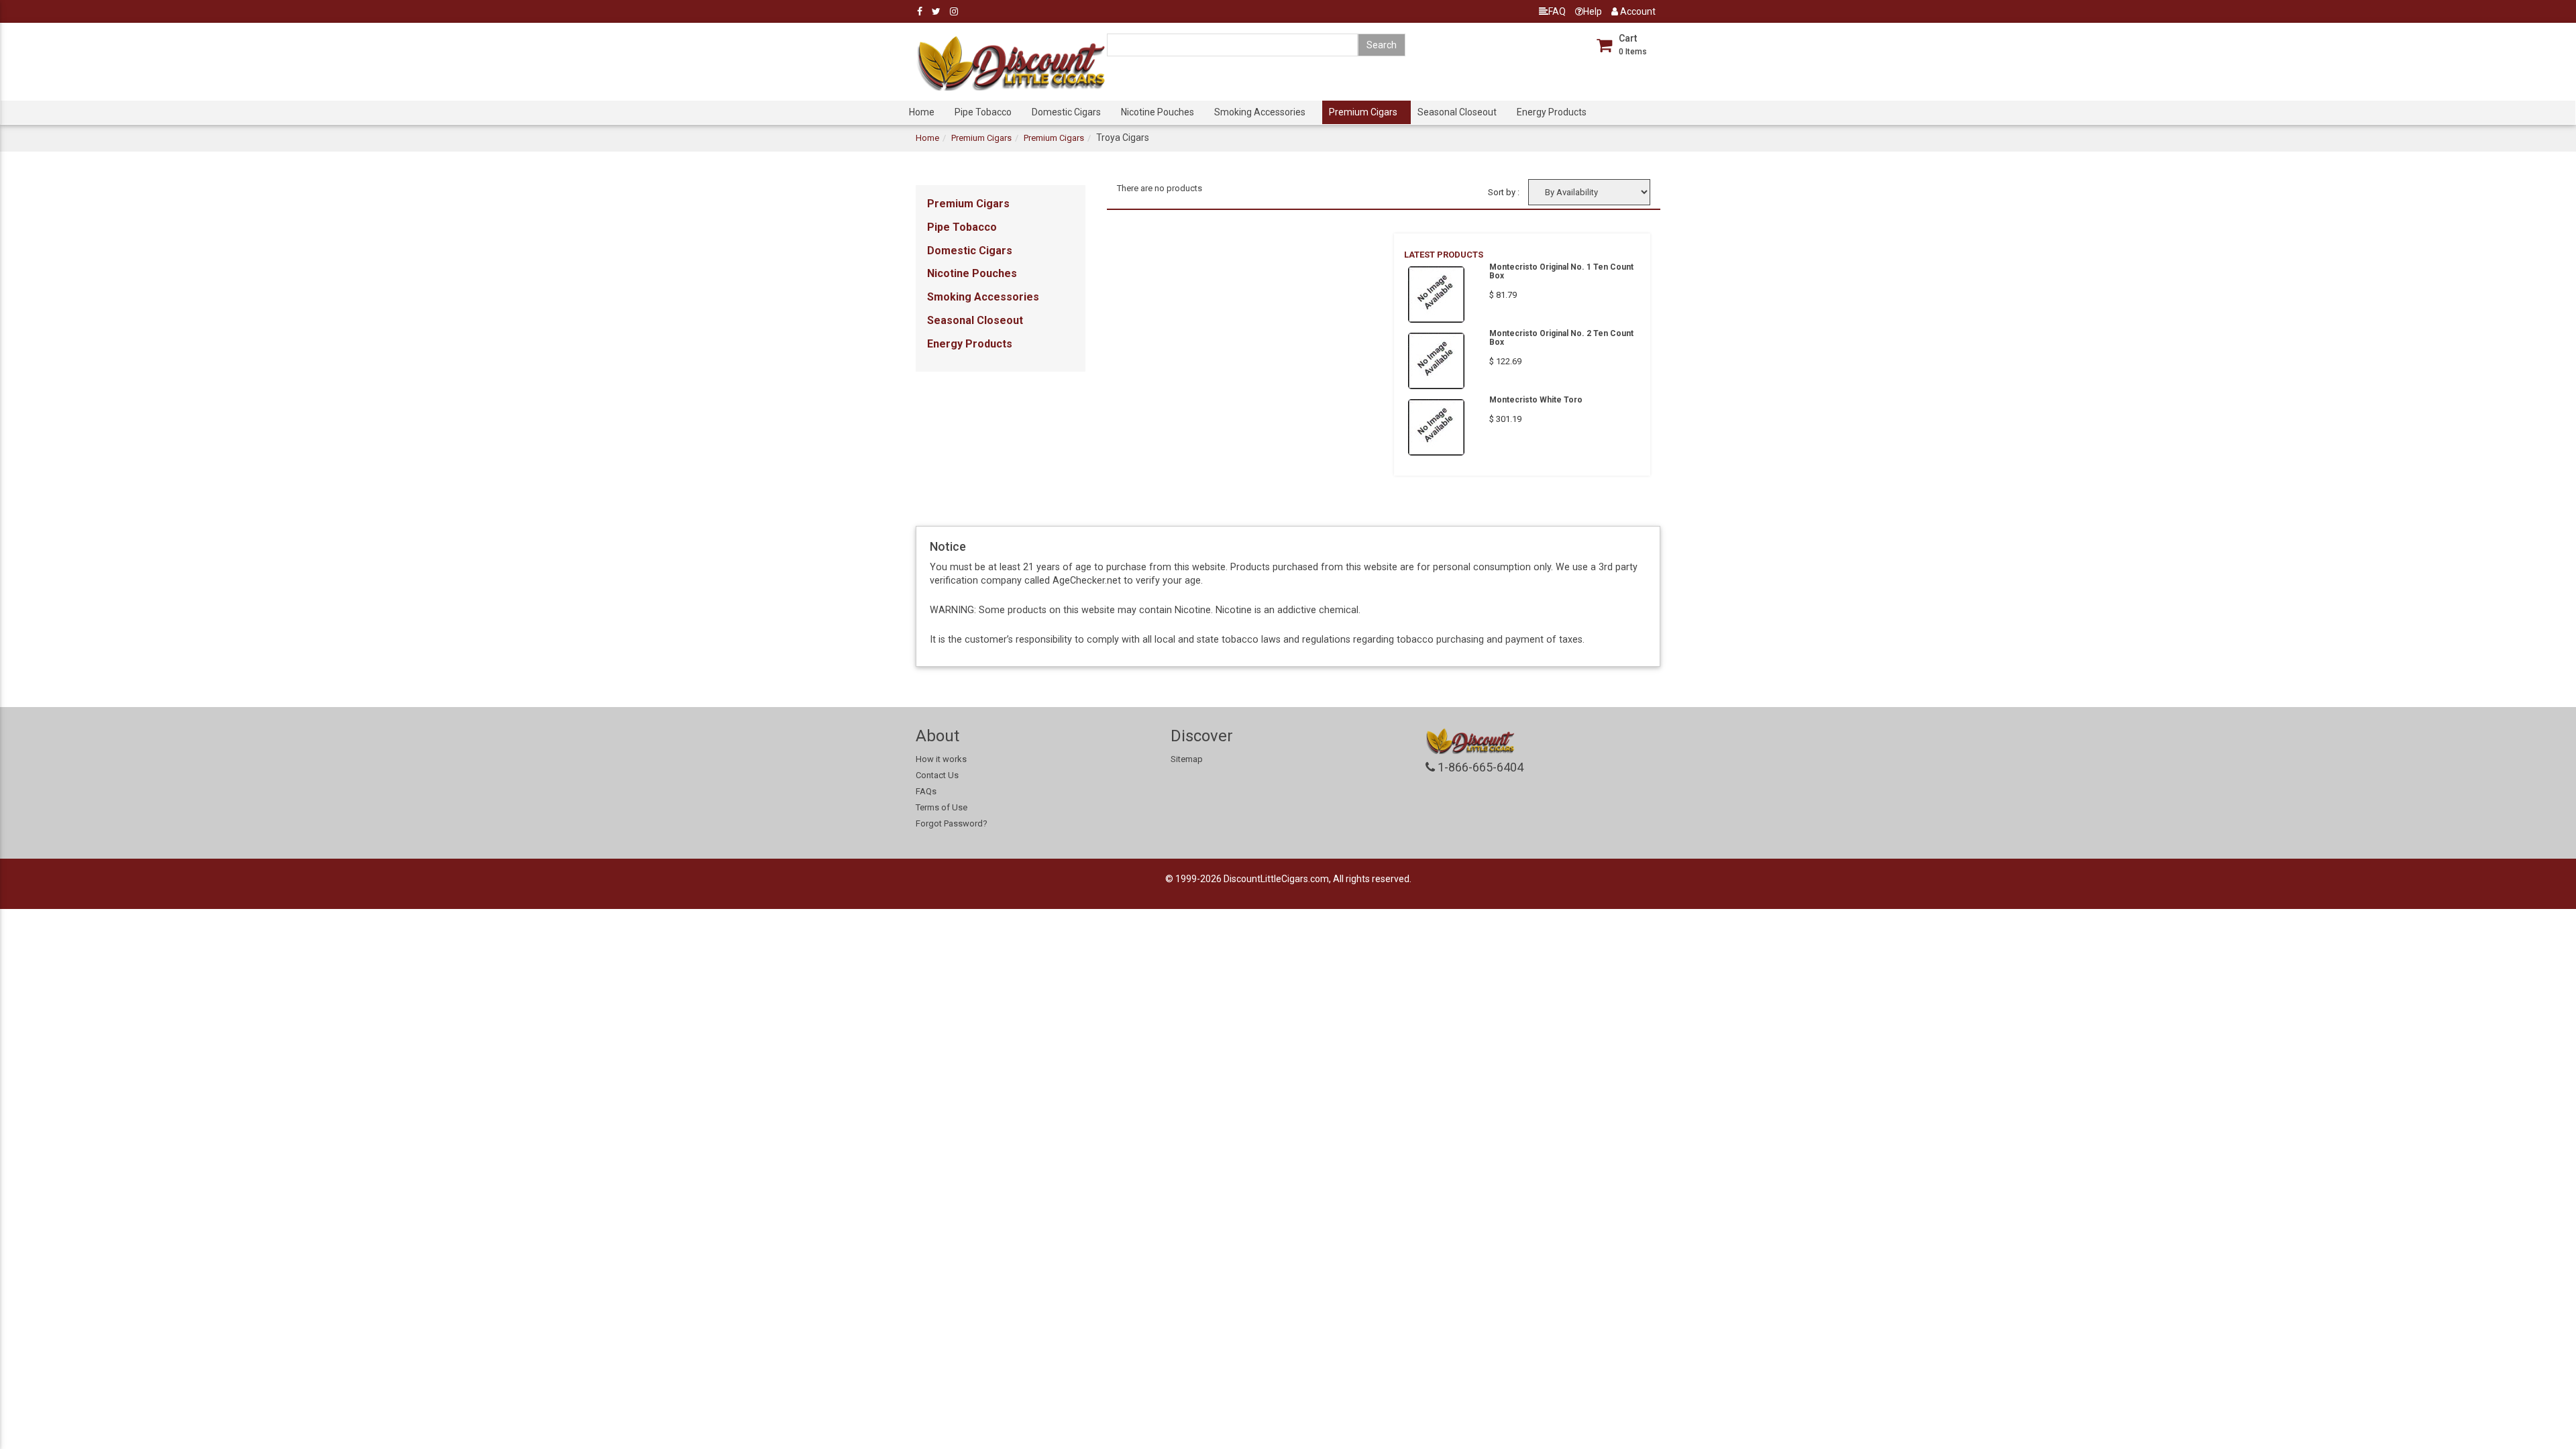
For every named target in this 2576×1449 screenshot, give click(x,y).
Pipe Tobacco (983, 112)
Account (1637, 11)
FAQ (1557, 11)
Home (922, 112)
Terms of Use (942, 807)
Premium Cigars (1363, 112)
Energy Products (1552, 112)
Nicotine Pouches (1158, 112)
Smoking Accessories (1260, 112)
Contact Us (937, 775)
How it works (941, 759)
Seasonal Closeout (1457, 112)
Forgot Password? (952, 823)
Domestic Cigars (1066, 112)
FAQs (926, 791)
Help (1593, 11)
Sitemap (1187, 759)
